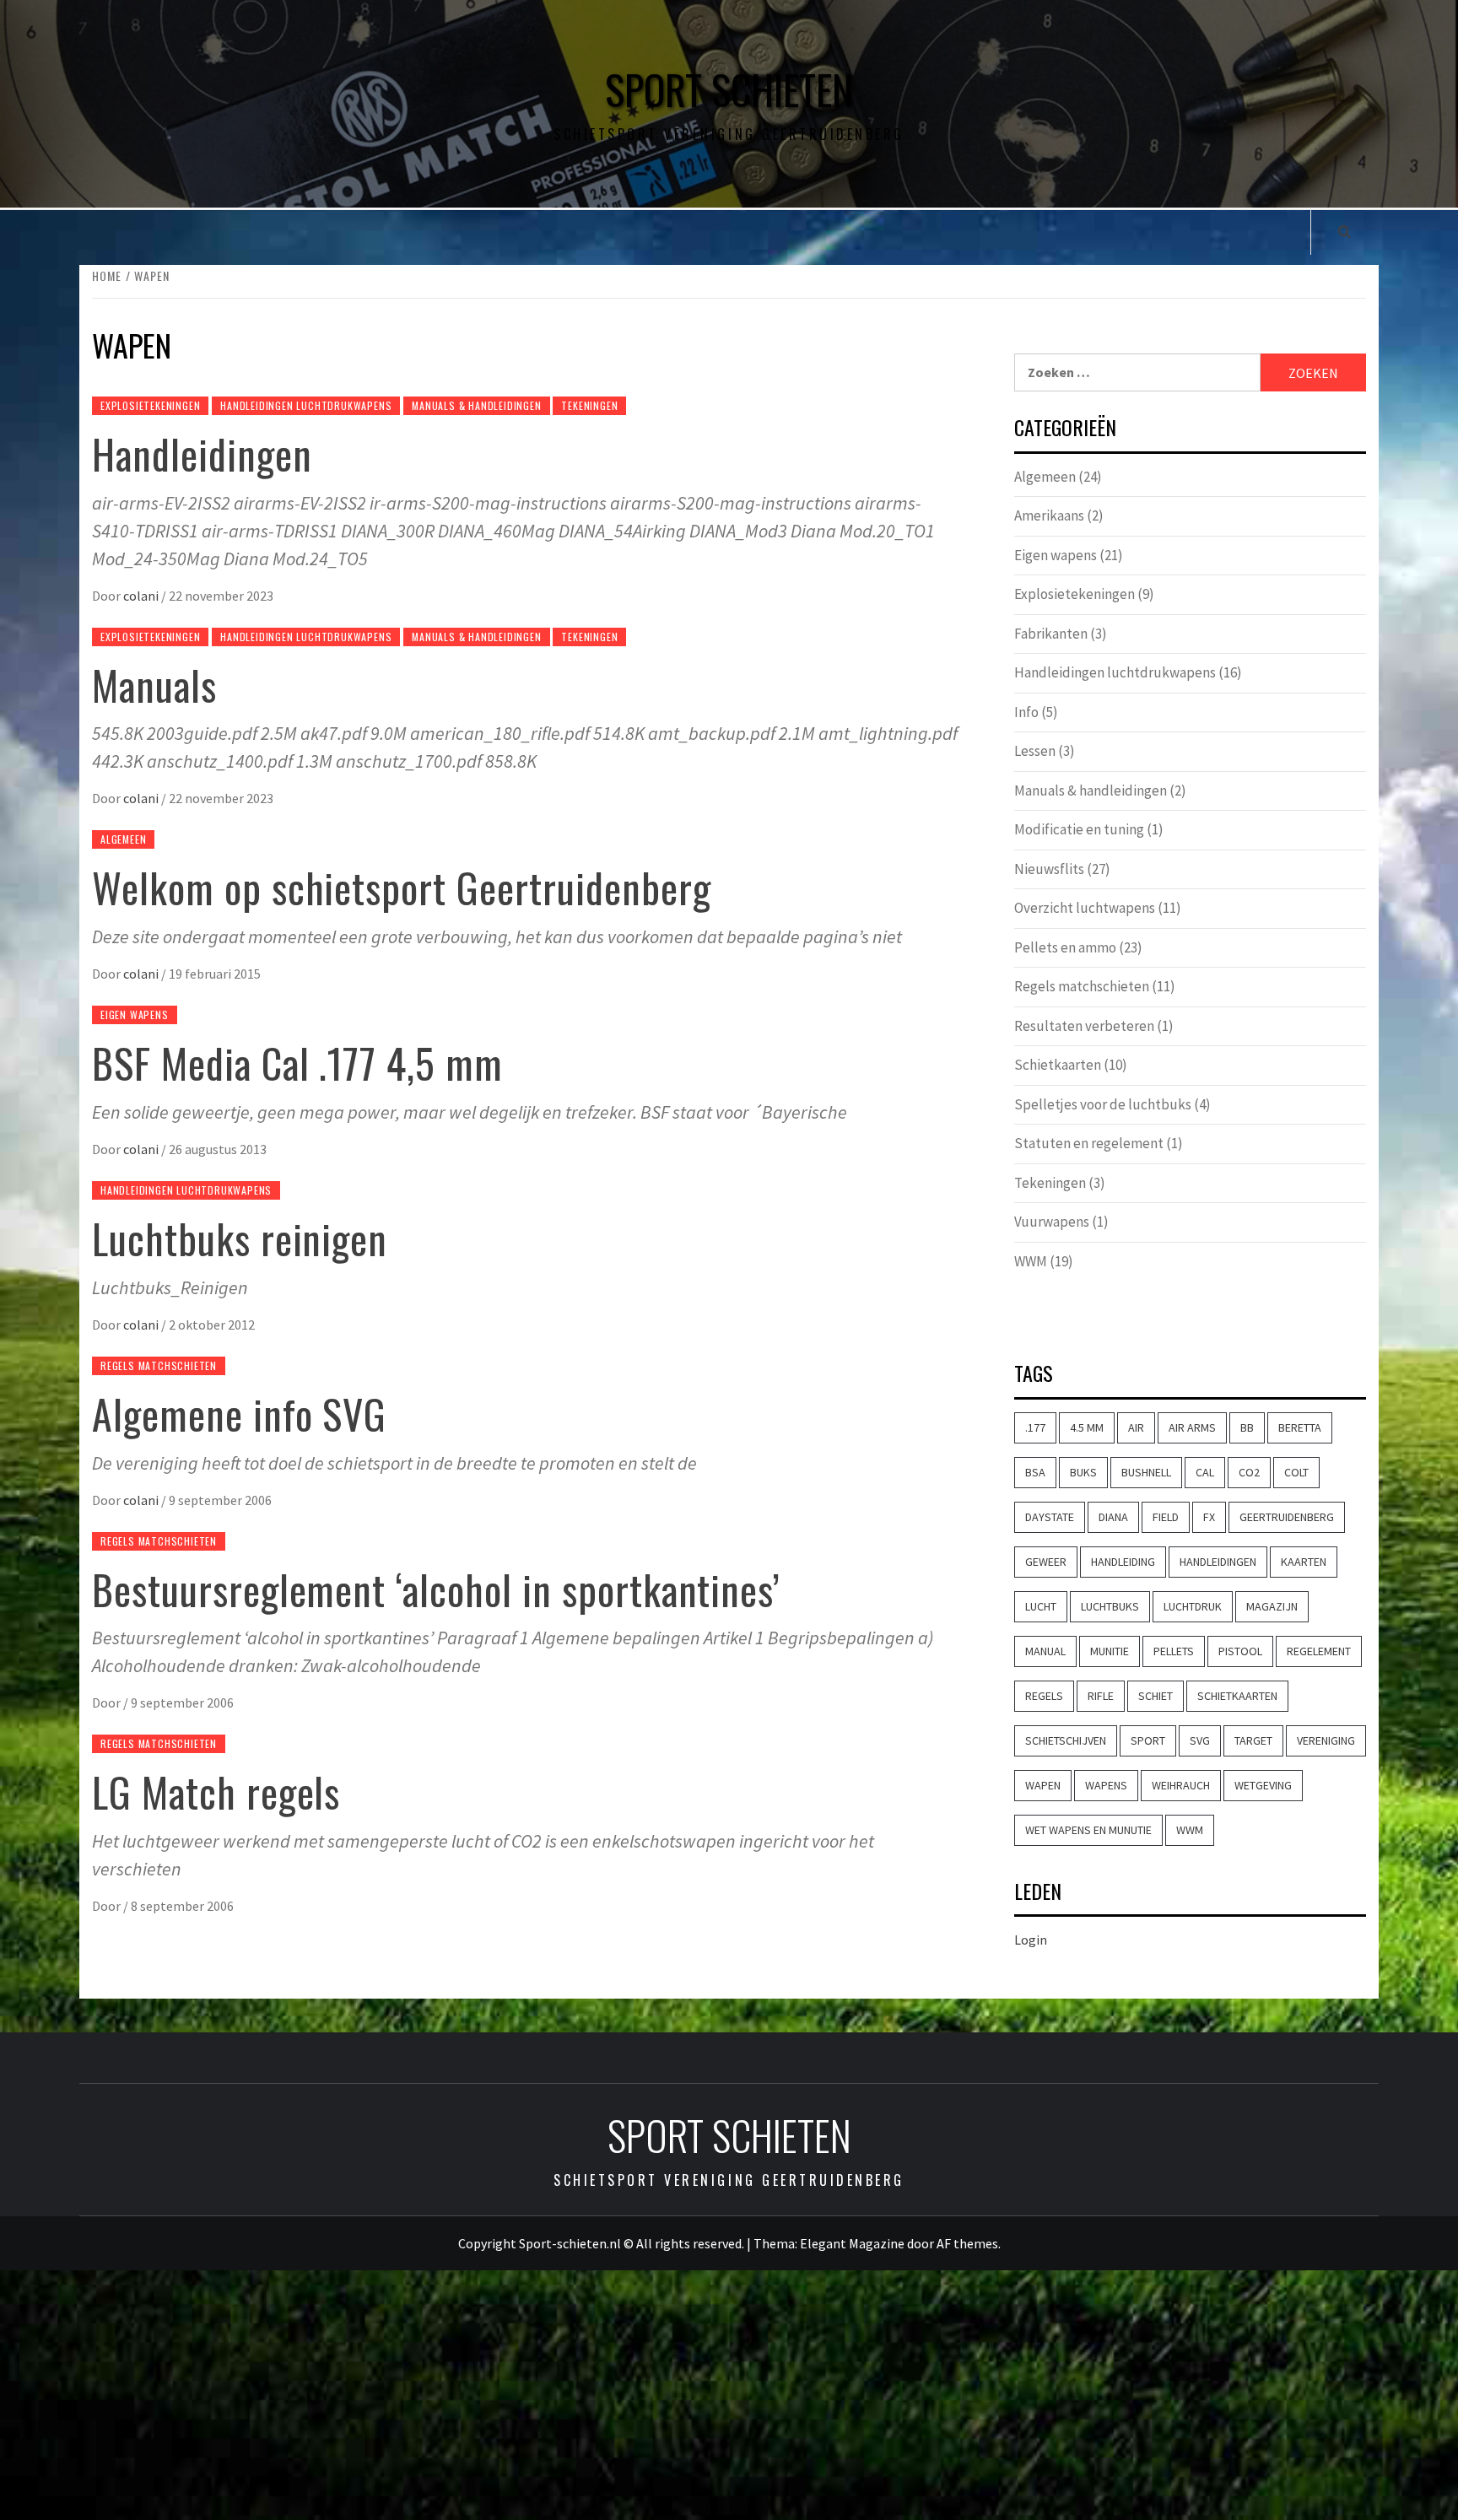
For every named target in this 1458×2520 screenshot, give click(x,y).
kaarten (1304, 1562)
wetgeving (1263, 1785)
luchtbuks (1110, 1606)
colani (142, 596)
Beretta (1300, 1427)
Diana (1113, 1517)
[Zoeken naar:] (1137, 372)
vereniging (1326, 1740)
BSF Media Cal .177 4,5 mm (297, 1063)
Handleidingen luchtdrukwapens (306, 405)
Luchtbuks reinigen (240, 1238)
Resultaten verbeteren (1084, 1026)
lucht (1041, 1606)
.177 (1035, 1427)
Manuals (154, 685)
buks (1083, 1472)
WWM (1031, 1261)
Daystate (1050, 1517)
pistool (1240, 1651)
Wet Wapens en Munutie (1088, 1830)
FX (1209, 1517)
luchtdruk (1193, 1606)
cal (1205, 1472)
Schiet (1156, 1696)
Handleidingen (202, 453)
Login (1031, 1940)
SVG (1200, 1740)
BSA (1035, 1472)
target (1253, 1740)
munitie (1110, 1651)
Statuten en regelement (1089, 1143)
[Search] (1345, 231)
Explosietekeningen (150, 405)
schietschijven (1066, 1740)
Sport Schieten (729, 89)
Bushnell (1146, 1472)
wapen (1043, 1785)
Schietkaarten (1058, 1065)
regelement (1319, 1651)
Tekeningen (589, 405)
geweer (1046, 1562)
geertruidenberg (1287, 1517)
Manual (1045, 1651)
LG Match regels (216, 1792)
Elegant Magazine (852, 2243)
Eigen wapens (135, 1014)
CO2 (1249, 1472)
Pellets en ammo (1065, 947)
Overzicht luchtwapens (1085, 908)
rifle (1101, 1696)
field (1166, 1517)
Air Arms (1192, 1427)
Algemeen (123, 839)
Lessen (1035, 751)
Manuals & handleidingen (476, 405)
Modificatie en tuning (1079, 829)
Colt (1296, 1472)
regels (1044, 1696)
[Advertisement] (729, 2395)
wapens (1106, 1785)
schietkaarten (1237, 1696)
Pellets (1174, 1651)
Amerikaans (1049, 515)
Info (1026, 712)
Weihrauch (1181, 1785)
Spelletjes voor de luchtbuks (1103, 1104)
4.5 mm (1087, 1427)
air (1136, 1427)
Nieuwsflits (1049, 869)
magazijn (1272, 1606)
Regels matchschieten (159, 1365)
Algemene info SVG (239, 1414)
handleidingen (1218, 1562)
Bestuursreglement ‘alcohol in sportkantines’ (436, 1589)
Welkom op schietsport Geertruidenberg (402, 887)
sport (1148, 1740)
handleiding (1123, 1562)
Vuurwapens (1052, 1222)
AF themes (967, 2243)
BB (1247, 1427)
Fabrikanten (1051, 634)
